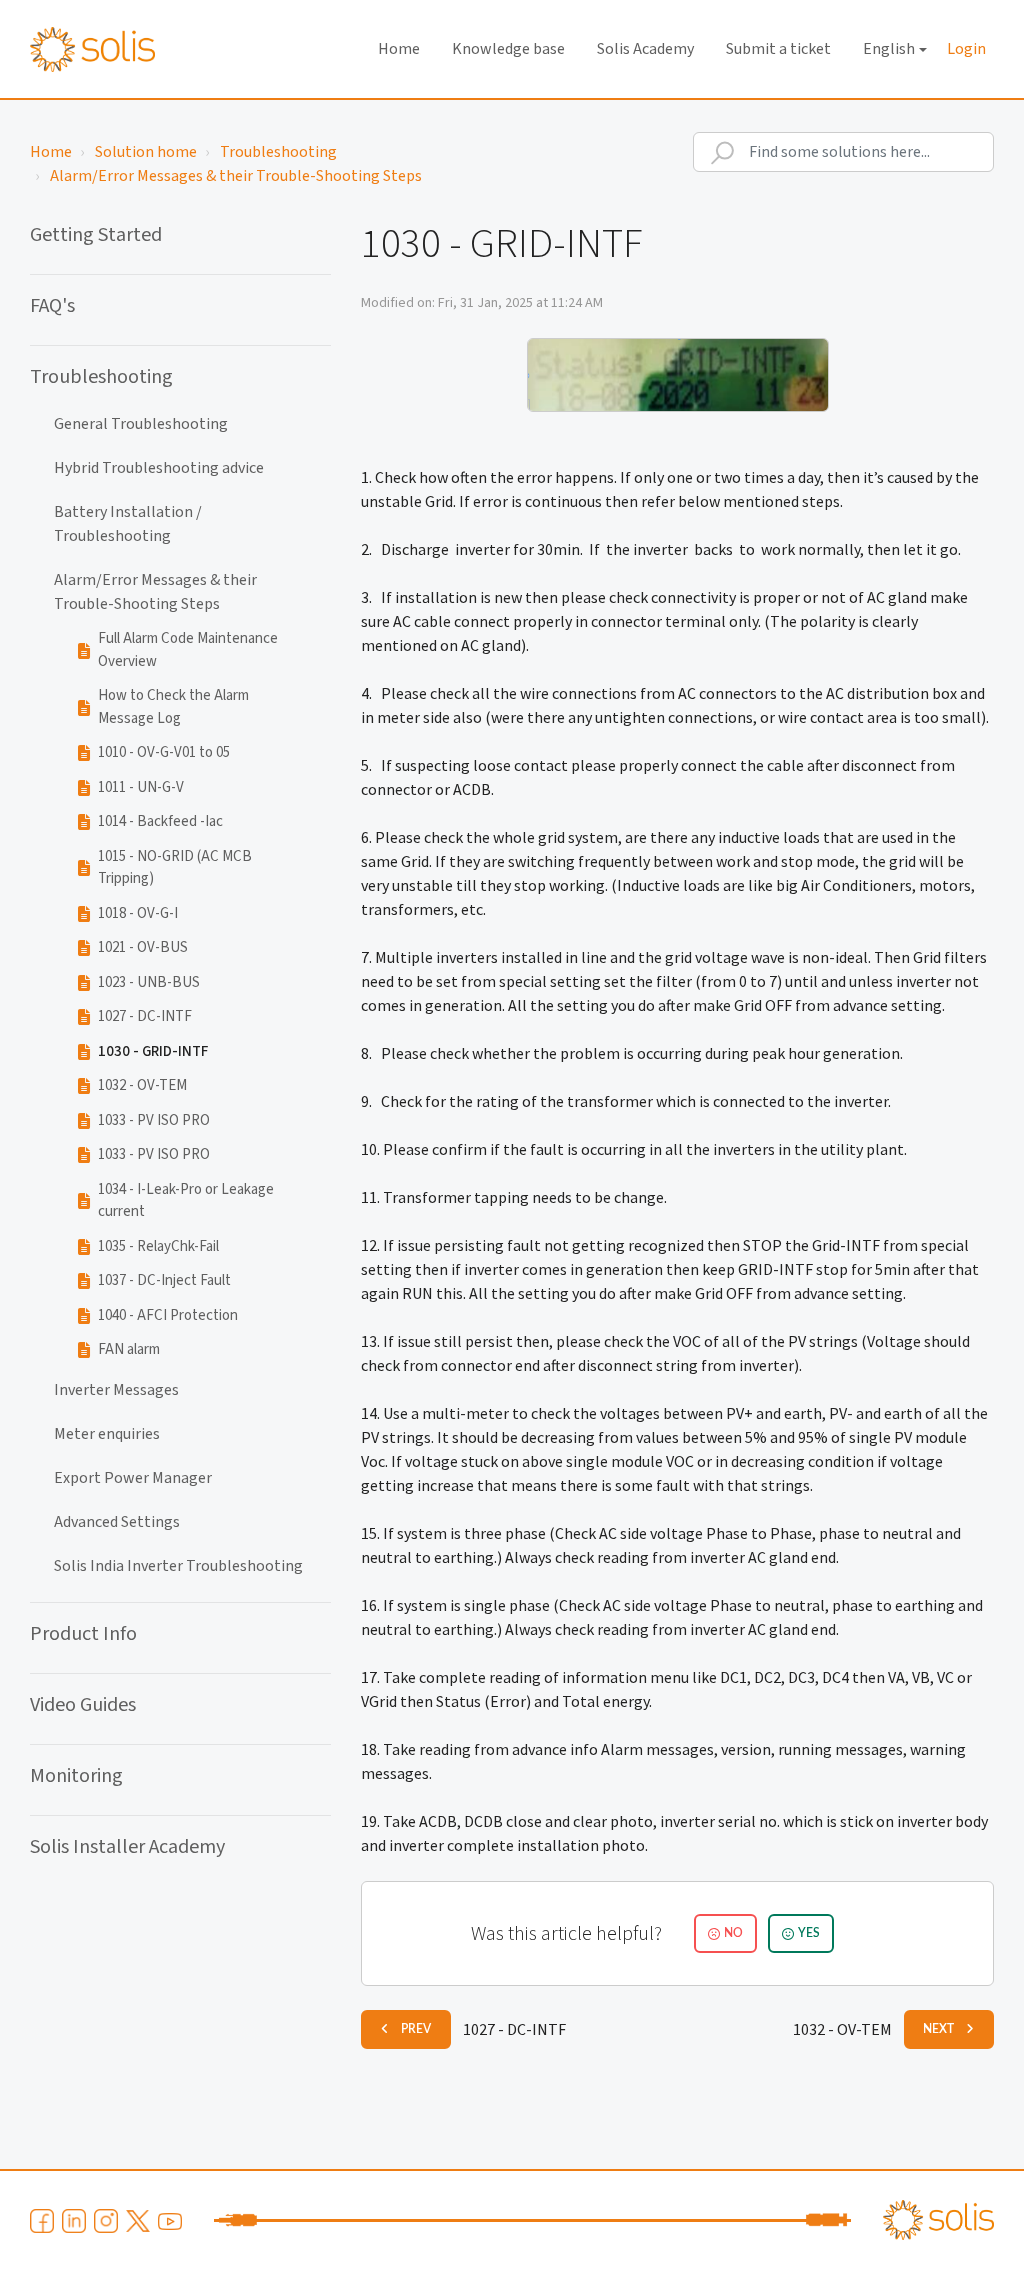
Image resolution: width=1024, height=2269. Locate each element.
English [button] (889, 49)
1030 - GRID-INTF (153, 1051)
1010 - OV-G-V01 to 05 (164, 752)
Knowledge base (508, 49)
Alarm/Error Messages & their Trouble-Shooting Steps (236, 176)
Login (966, 49)
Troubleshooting (278, 152)
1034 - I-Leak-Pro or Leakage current (186, 1201)
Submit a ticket (778, 49)
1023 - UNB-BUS (149, 982)
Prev (416, 2029)
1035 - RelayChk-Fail (158, 1246)
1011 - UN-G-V (141, 787)
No (733, 1933)
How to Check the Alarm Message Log (173, 707)
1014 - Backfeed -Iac (160, 821)
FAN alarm (129, 1349)
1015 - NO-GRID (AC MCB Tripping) (175, 868)
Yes (809, 1933)
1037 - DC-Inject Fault (164, 1280)
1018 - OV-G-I (138, 913)
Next (938, 2029)
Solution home (146, 152)
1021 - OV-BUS (143, 947)
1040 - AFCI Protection (168, 1315)
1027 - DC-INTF (145, 1016)
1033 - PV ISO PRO (154, 1120)
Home (399, 49)
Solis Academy (645, 49)
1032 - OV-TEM (142, 1085)
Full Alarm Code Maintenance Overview (188, 650)
